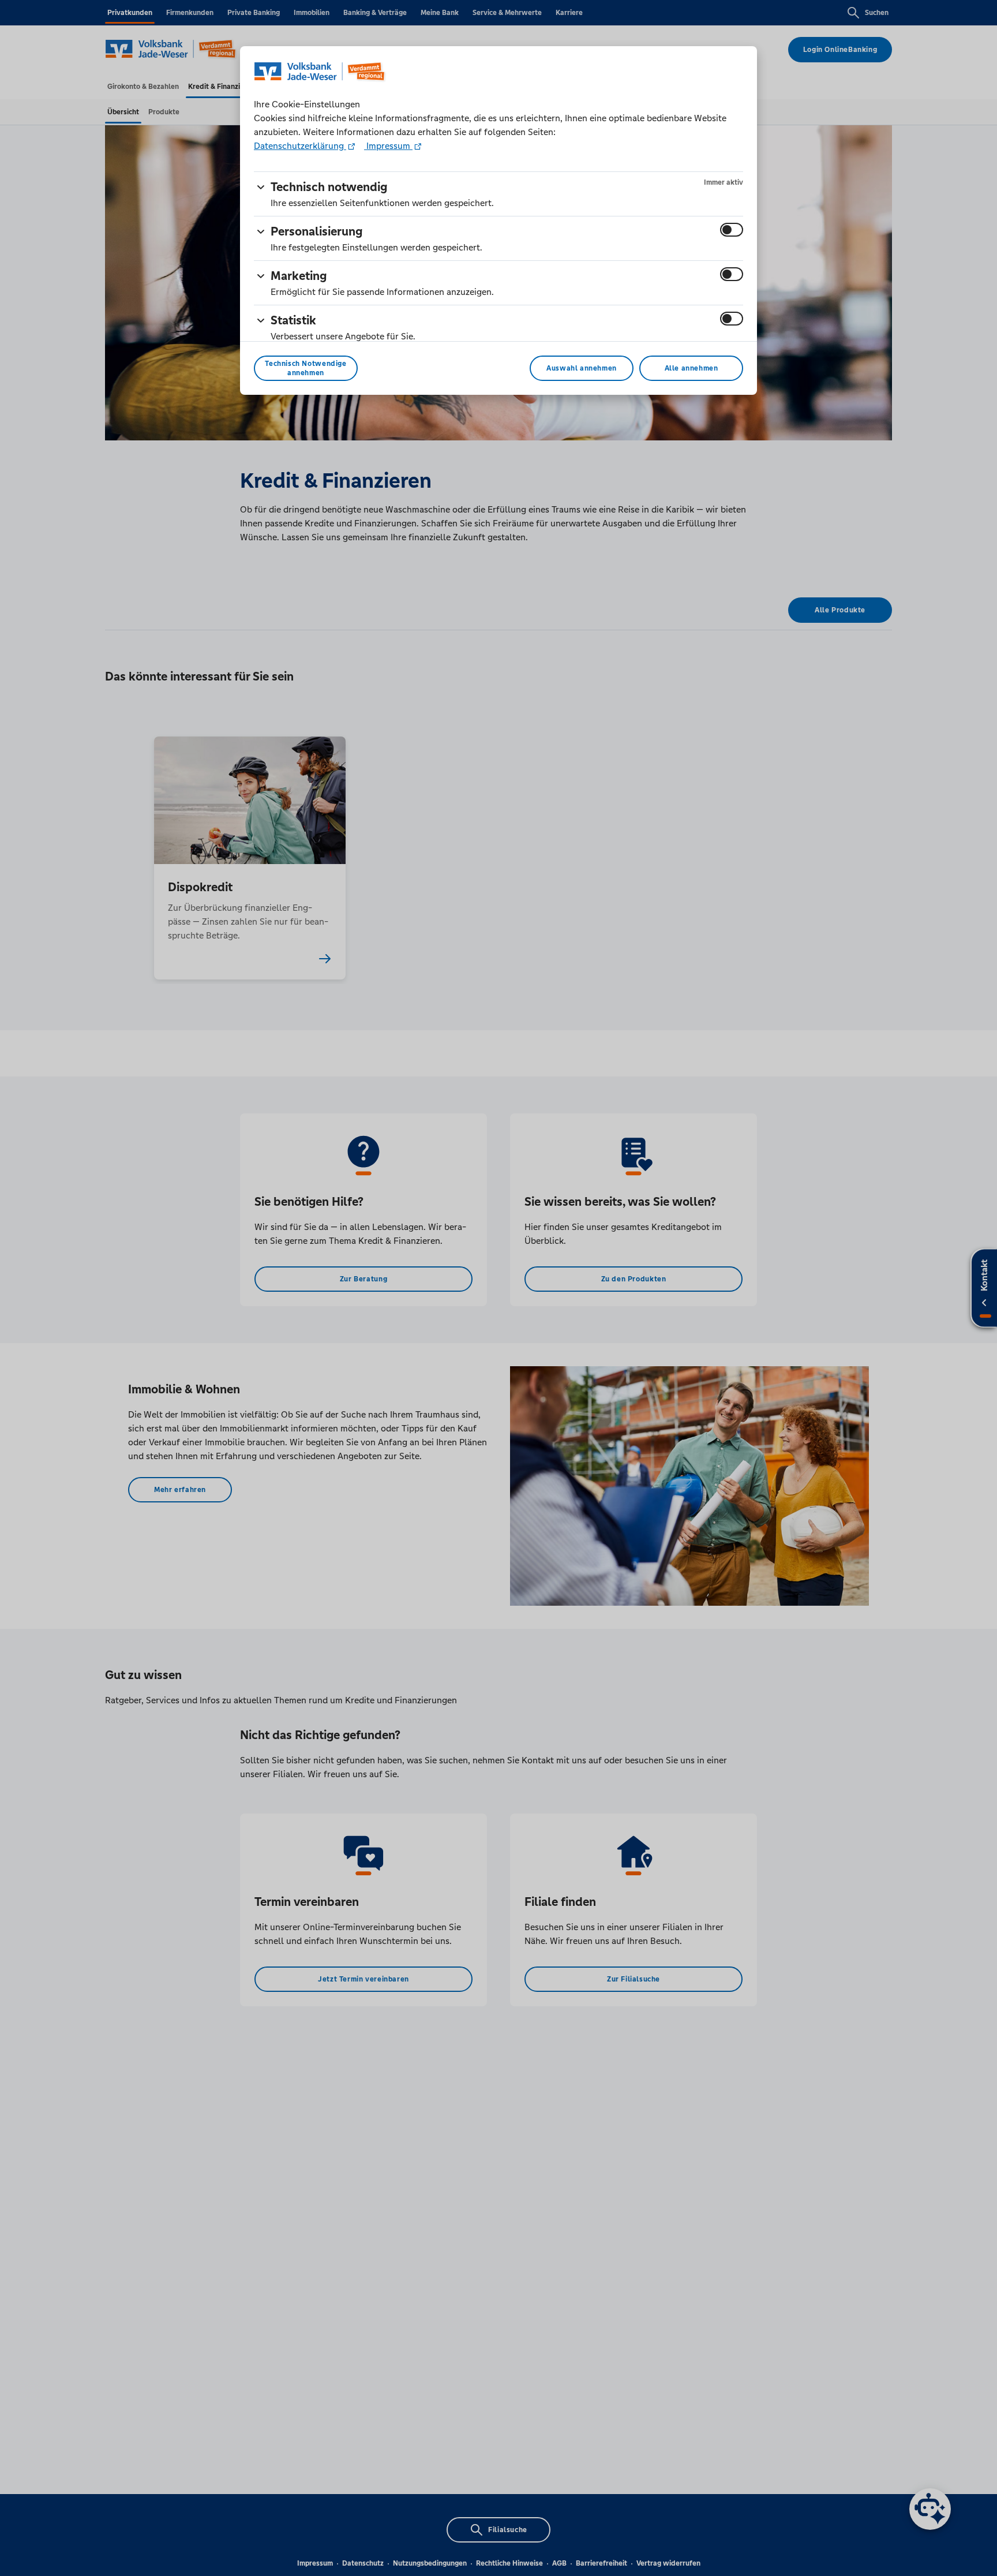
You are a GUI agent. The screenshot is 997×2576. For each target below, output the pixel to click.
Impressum (388, 146)
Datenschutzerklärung (300, 146)
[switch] (732, 230)
